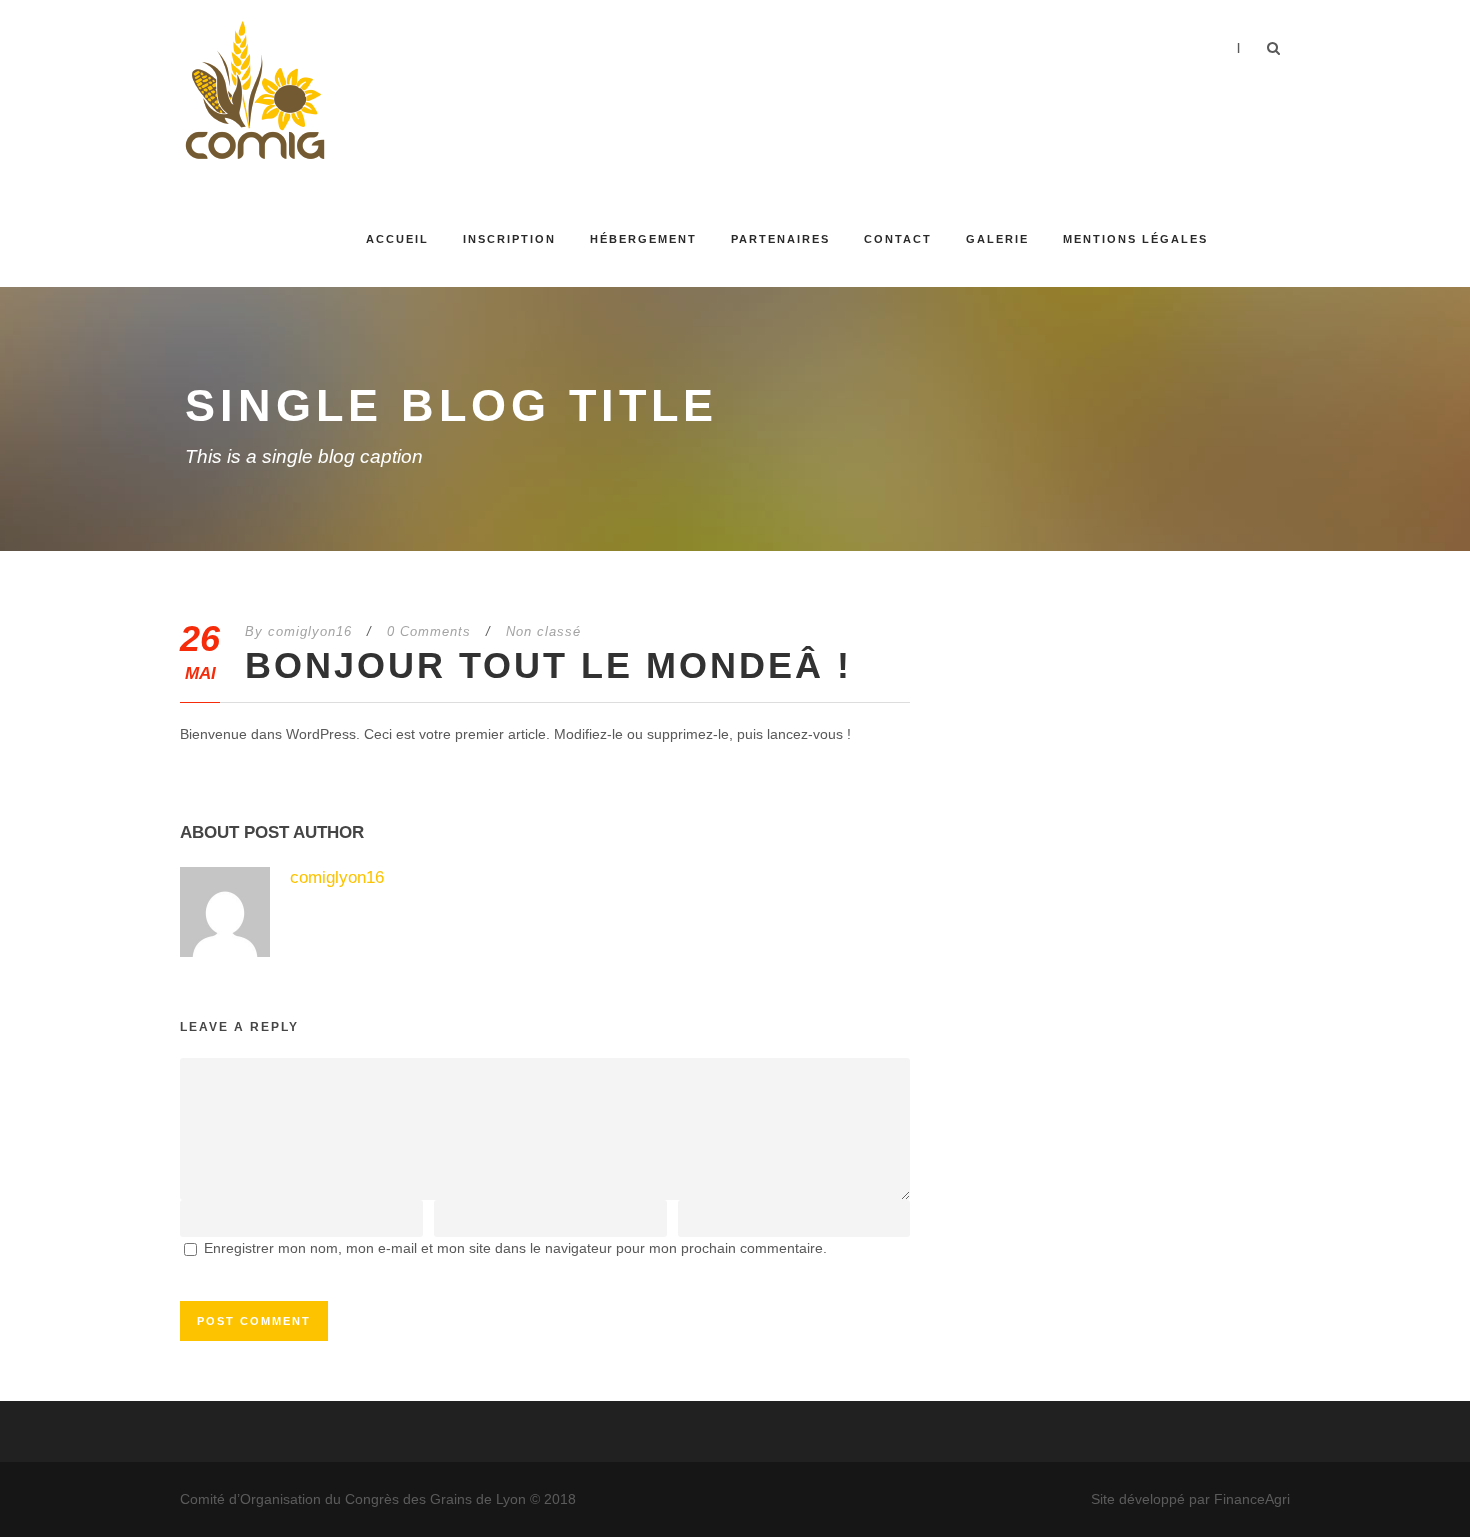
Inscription (509, 239)
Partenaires (780, 239)
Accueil (397, 239)
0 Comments (429, 631)
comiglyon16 (310, 631)
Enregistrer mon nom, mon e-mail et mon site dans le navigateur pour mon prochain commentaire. (515, 1248)
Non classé (543, 631)
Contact (898, 239)
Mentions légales (1135, 239)
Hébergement (643, 239)
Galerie (997, 239)
